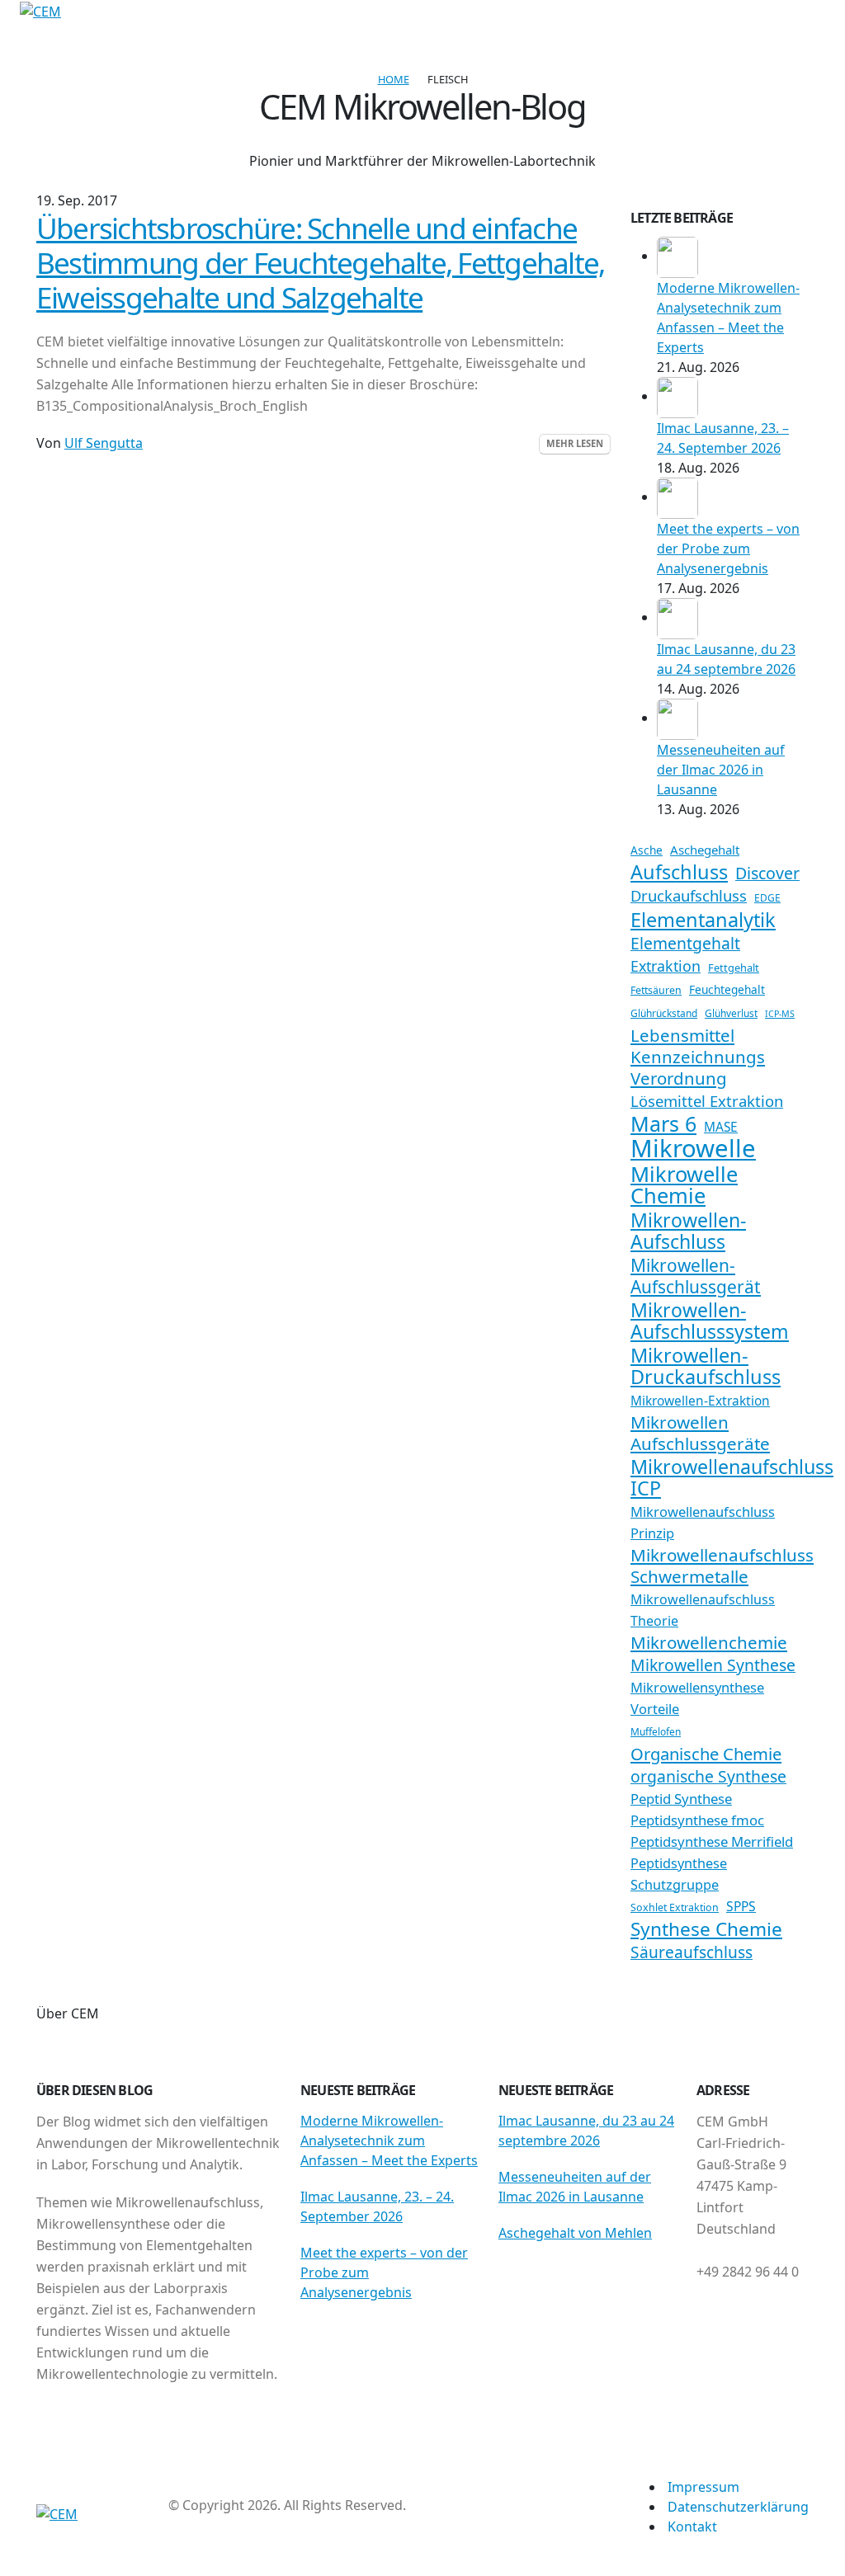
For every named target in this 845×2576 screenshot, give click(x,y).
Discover (767, 874)
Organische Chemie (706, 1754)
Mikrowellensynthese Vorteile (697, 1698)
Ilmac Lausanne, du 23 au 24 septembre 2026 (586, 2131)
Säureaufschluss (692, 1952)
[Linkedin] (106, 32)
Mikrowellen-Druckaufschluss (706, 1366)
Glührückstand (664, 1013)
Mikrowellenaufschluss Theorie (703, 1610)
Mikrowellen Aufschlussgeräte (700, 1433)
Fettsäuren (656, 990)
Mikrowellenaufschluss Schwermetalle (722, 1566)
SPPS (741, 1906)
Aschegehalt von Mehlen (575, 2233)
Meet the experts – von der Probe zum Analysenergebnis (728, 549)
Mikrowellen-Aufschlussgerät (696, 1276)
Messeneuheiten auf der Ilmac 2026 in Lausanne (721, 770)
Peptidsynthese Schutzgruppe (679, 1874)
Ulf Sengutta (104, 443)
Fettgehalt (734, 968)
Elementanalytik (703, 920)
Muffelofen (656, 1732)
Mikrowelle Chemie (684, 1184)
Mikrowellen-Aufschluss (688, 1231)
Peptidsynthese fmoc (697, 1820)
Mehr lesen (575, 443)
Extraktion (666, 966)
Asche (647, 850)
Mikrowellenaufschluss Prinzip (703, 1522)
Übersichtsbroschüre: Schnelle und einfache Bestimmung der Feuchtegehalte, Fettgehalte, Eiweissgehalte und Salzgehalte (320, 262)
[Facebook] (51, 32)
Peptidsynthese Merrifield (712, 1841)
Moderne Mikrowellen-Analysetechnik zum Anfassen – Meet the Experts (389, 2140)
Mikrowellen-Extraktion (700, 1401)
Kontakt (692, 2527)
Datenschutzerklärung (738, 2507)
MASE (721, 1127)
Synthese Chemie (706, 1929)
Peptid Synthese (681, 1799)
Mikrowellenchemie (709, 1642)
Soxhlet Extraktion (675, 1907)
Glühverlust (731, 1013)
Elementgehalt (685, 944)
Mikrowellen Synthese (713, 1665)
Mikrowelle (693, 1148)
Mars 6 (663, 1123)
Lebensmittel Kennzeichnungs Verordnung (698, 1057)
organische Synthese (708, 1777)
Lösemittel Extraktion (707, 1101)
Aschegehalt (705, 850)
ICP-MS (780, 1014)
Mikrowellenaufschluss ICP (732, 1477)
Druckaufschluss (689, 895)
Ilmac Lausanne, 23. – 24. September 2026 (377, 2206)
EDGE (767, 898)
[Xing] (78, 32)
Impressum (703, 2487)
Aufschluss (679, 872)
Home (394, 79)
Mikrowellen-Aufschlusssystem (710, 1321)
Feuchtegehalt (727, 989)
